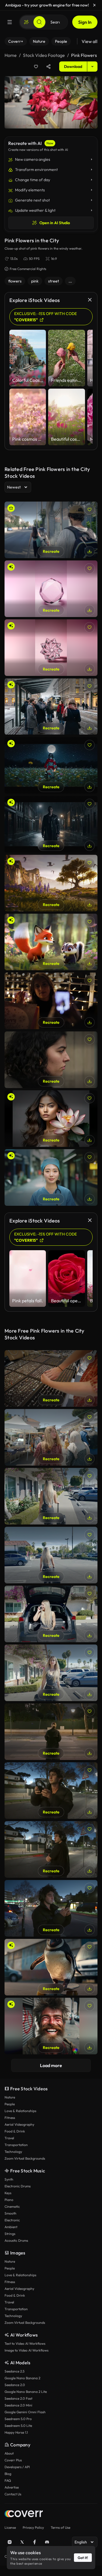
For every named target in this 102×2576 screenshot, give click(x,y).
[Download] (90, 551)
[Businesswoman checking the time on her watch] (51, 1060)
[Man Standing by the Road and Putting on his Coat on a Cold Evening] (51, 1849)
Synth (9, 2179)
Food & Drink (15, 2131)
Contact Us (13, 2494)
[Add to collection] (36, 67)
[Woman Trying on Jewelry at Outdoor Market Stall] (51, 1378)
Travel (9, 2138)
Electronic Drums (18, 2186)
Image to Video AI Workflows (26, 2350)
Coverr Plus (13, 2460)
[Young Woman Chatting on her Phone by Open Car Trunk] (51, 1614)
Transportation (16, 2145)
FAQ (8, 2480)
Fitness (10, 2118)
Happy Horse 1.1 (16, 2432)
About (9, 2453)
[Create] (26, 22)
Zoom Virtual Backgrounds (25, 2158)
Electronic (12, 2220)
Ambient (11, 2227)
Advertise (12, 2487)
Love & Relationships (20, 2111)
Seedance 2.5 (14, 2371)
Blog (8, 2474)
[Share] (48, 67)
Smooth (10, 2213)
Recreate (51, 551)
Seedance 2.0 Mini (18, 2405)
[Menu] (10, 22)
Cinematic (12, 2206)
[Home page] (24, 2514)
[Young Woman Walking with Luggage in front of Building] (51, 1496)
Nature (10, 2097)
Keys (8, 2193)
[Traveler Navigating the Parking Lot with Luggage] (51, 1555)
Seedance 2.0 (15, 2385)
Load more (51, 2065)
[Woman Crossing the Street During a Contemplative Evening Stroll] (51, 1732)
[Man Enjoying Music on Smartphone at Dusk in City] (51, 1908)
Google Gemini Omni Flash (25, 2412)
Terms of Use (60, 2527)
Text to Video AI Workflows (25, 2343)
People (10, 2104)
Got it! (83, 2558)
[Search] (39, 22)
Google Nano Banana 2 (22, 2378)
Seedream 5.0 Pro (18, 2419)
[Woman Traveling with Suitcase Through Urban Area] (51, 1673)
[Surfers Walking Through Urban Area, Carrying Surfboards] (51, 530)
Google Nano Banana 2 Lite (26, 2392)
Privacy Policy (33, 2527)
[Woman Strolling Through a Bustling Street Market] (51, 1437)
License (10, 2527)
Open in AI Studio (55, 223)
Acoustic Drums (16, 2240)
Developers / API (17, 2467)
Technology (13, 2152)
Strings (10, 2234)
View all (90, 41)
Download (73, 67)
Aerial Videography (19, 2124)
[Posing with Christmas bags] (51, 1001)
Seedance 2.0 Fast (18, 2398)
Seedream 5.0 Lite (18, 2426)
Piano (9, 2200)
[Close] (95, 5)
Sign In (85, 22)
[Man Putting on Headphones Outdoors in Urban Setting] (51, 1791)
